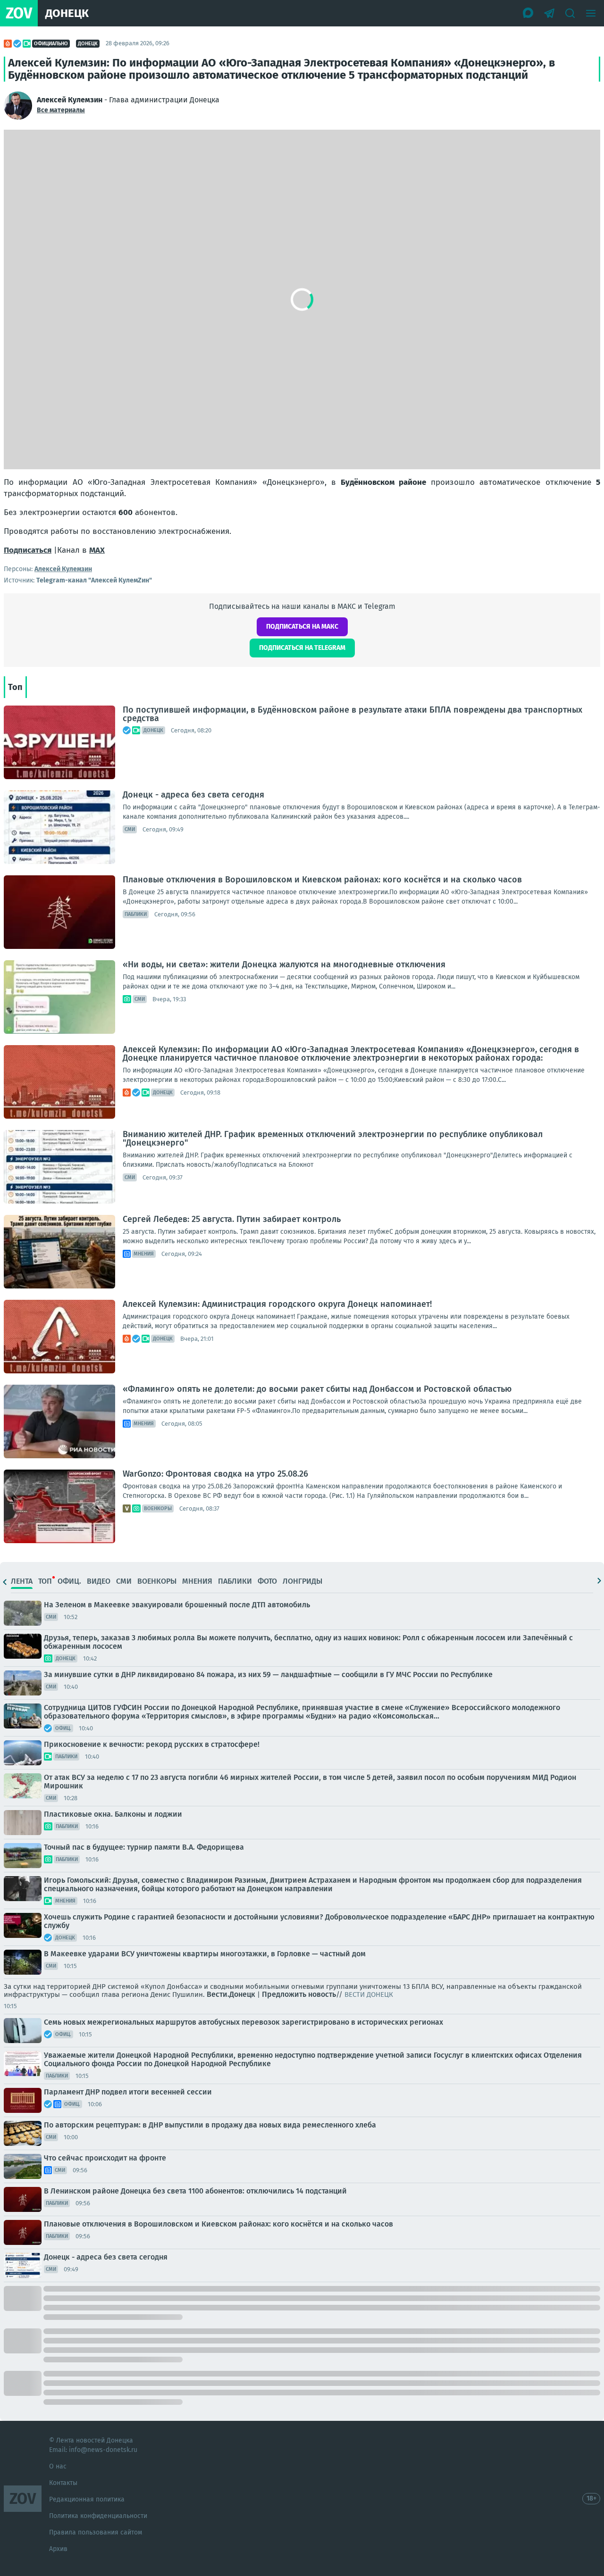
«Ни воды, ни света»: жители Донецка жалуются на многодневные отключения (284, 964)
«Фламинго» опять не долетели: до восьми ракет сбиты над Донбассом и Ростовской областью (317, 1389)
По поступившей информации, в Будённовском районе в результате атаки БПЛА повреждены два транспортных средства (352, 714)
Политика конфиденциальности (98, 2516)
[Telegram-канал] (549, 13)
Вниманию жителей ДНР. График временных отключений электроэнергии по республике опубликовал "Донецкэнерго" (333, 1138)
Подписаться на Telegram (302, 648)
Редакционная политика (87, 2499)
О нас (58, 2466)
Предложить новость (299, 1994)
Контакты (63, 2483)
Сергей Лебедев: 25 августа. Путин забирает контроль (232, 1219)
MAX (97, 550)
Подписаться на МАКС (302, 627)
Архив (58, 2549)
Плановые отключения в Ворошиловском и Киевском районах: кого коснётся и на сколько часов (322, 880)
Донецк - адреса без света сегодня (193, 795)
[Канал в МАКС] (528, 13)
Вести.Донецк (231, 1994)
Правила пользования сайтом (96, 2532)
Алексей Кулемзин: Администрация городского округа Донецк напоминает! (277, 1304)
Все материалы (61, 110)
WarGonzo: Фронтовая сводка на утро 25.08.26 (215, 1474)
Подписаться (28, 550)
